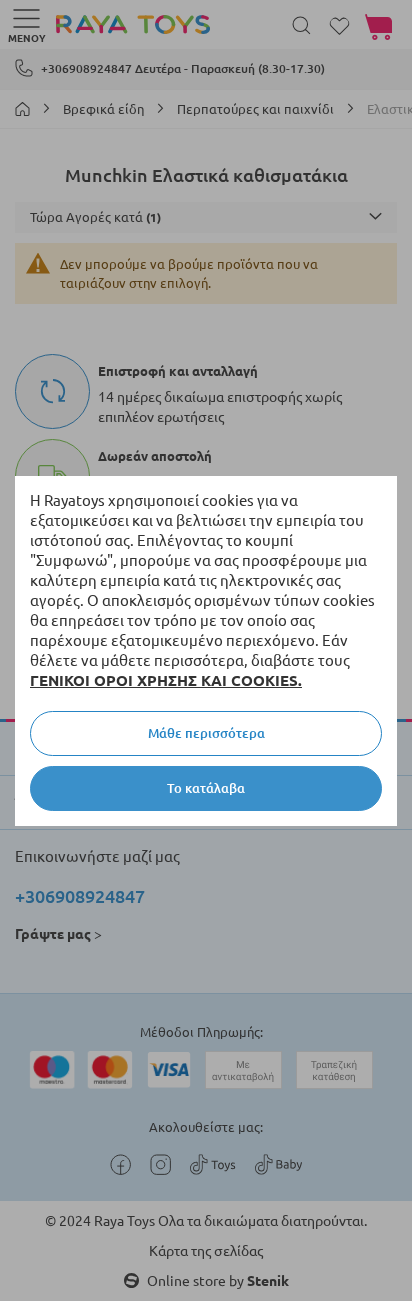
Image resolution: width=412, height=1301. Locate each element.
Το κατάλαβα (206, 788)
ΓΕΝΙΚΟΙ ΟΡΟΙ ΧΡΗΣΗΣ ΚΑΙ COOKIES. (166, 680)
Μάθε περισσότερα (206, 733)
